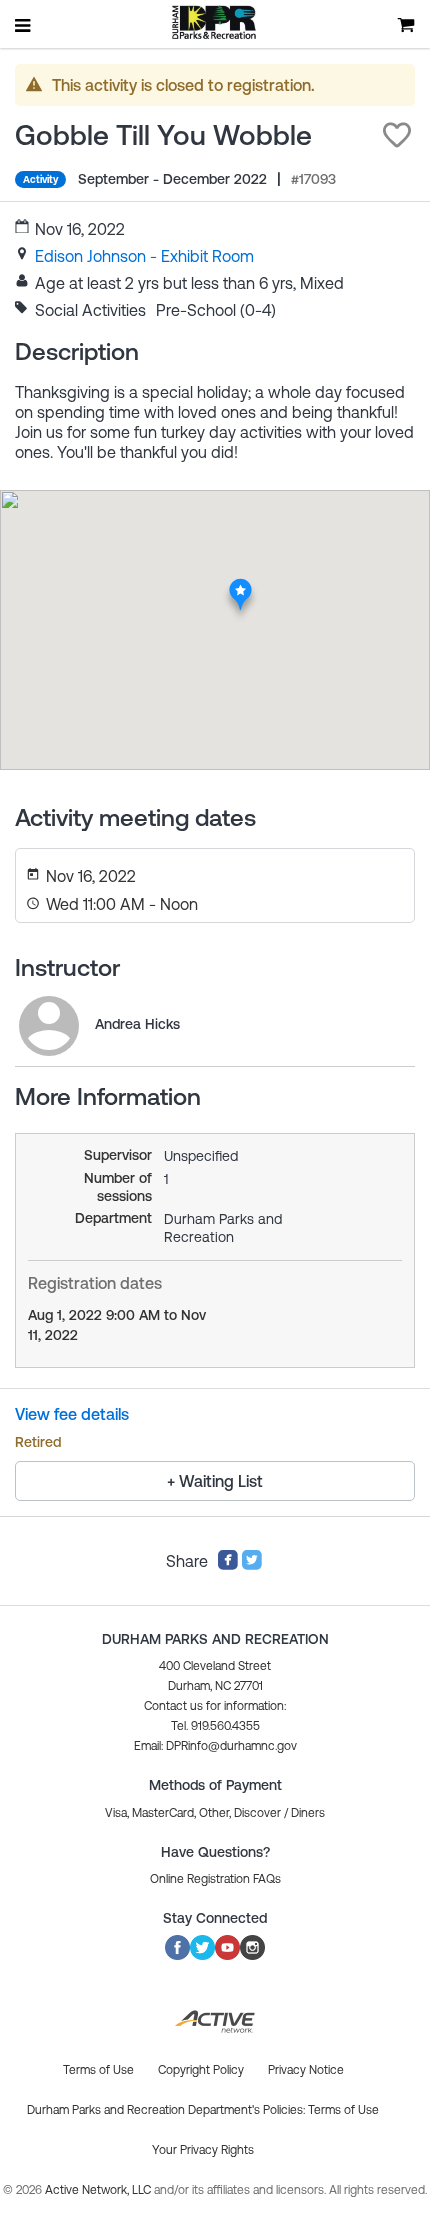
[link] (144, 256)
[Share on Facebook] (228, 1565)
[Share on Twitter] (252, 1565)
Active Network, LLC (99, 2190)
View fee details (72, 1414)
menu (24, 25)
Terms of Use (343, 2110)
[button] (397, 135)
